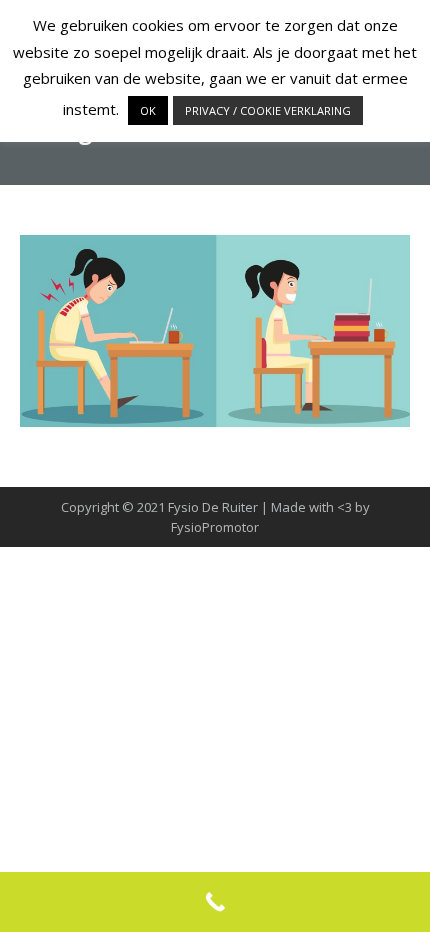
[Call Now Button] (215, 902)
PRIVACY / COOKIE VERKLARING (268, 110)
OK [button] (148, 110)
